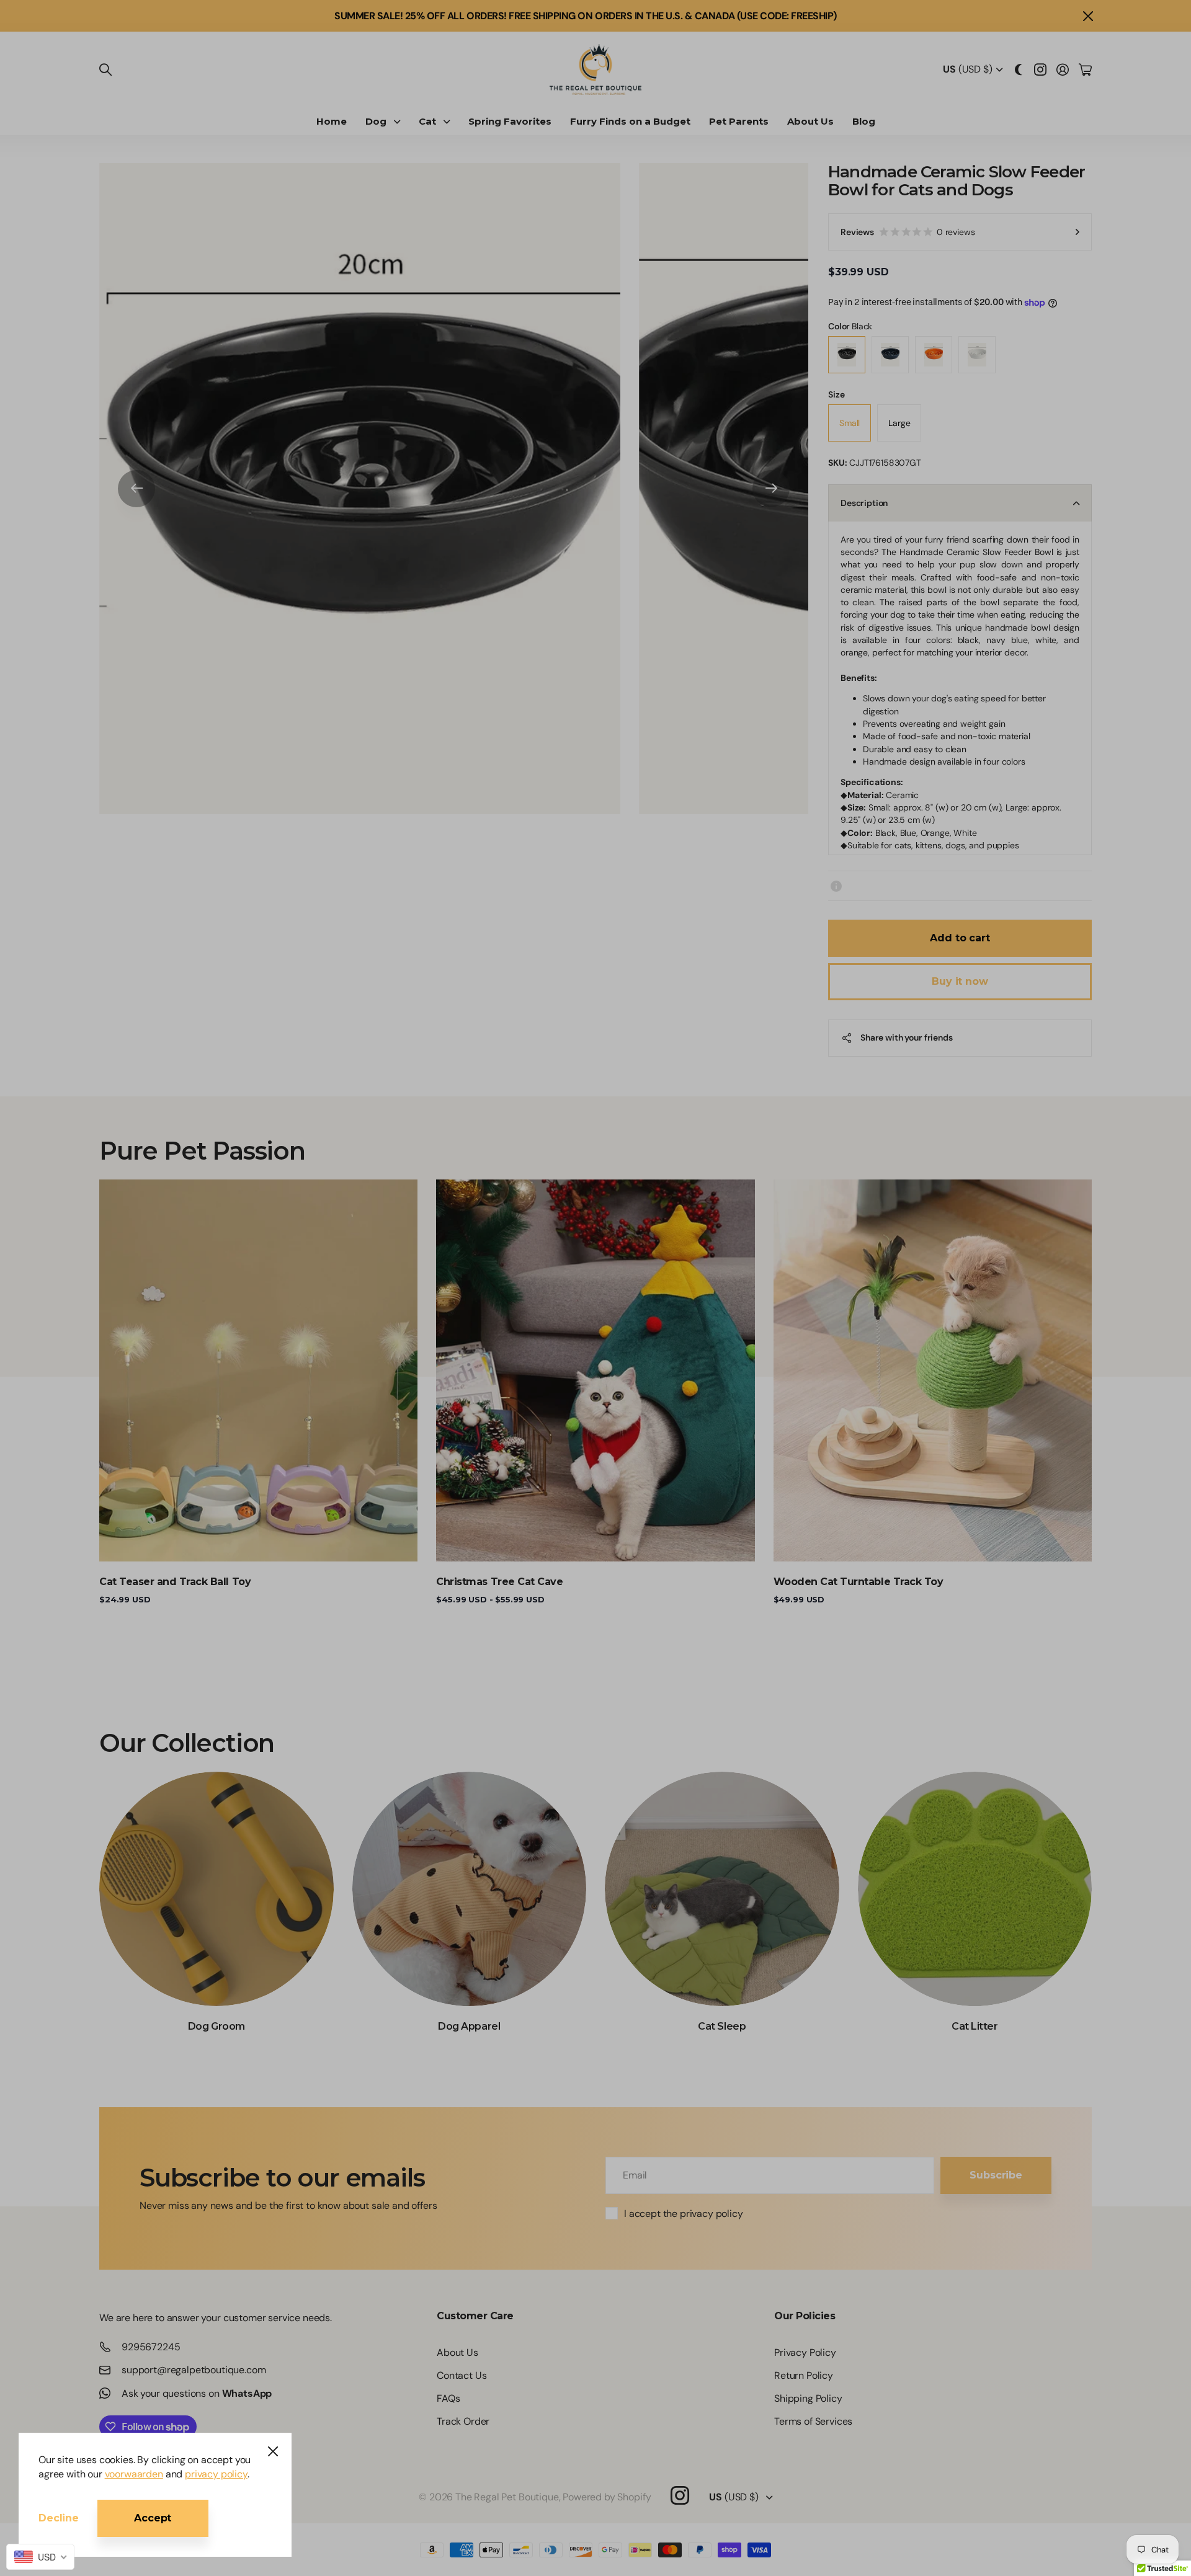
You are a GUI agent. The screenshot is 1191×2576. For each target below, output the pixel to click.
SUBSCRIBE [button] (596, 251)
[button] (686, 91)
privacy (595, 314)
